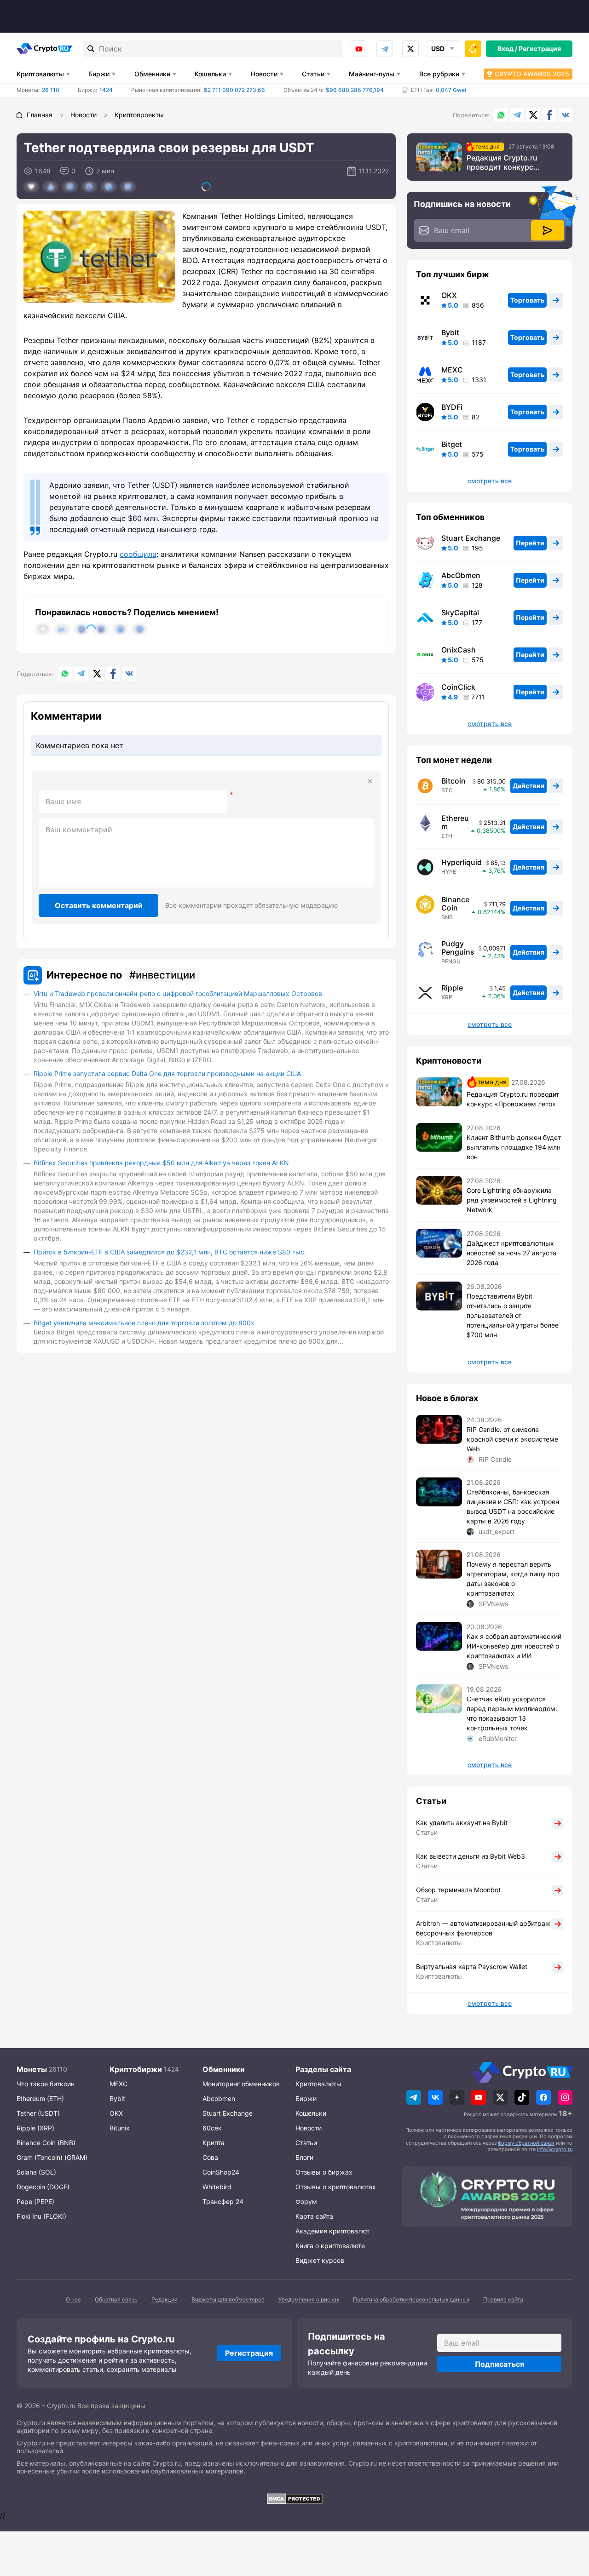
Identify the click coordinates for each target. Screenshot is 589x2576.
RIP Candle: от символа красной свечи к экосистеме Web (512, 1439)
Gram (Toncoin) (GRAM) (52, 2157)
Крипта (214, 2143)
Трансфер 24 (223, 2201)
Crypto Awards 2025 (532, 74)
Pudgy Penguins (458, 948)
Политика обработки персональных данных (411, 2299)
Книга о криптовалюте (330, 2246)
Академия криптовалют (332, 2231)
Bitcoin (453, 781)
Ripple (452, 988)
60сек (212, 2128)
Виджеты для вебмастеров (228, 2299)
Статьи (313, 74)
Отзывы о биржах (324, 2172)
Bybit (450, 332)
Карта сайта (314, 2216)
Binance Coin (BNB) (46, 2143)
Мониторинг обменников (241, 2084)
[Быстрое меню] (473, 49)
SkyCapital (460, 613)
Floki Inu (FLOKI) (41, 2216)
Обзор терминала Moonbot (458, 1890)
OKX (449, 295)
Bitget (452, 444)
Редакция (165, 2299)
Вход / (507, 49)
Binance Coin (455, 904)
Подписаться (499, 2364)
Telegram (385, 49)
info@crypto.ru (555, 2149)
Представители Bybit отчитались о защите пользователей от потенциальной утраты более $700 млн (513, 1315)
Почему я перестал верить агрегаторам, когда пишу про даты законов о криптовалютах (513, 1579)
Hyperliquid (462, 862)
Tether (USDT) (38, 2113)
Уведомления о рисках (309, 2299)
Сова (210, 2157)
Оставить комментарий (99, 905)
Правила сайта (503, 2299)
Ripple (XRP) (35, 2128)
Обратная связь (116, 2299)
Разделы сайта (323, 2069)
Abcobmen (219, 2098)
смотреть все (490, 481)
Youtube (359, 49)
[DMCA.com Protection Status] (294, 2499)
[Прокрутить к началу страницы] (568, 2519)
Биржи (99, 74)
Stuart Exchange (471, 538)
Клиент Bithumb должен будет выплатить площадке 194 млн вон (514, 1147)
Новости (264, 74)
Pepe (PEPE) (35, 2201)
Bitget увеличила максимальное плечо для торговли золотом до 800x (144, 1323)
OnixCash (459, 650)
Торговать (527, 300)
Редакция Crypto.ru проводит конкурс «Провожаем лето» (502, 162)
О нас (73, 2299)
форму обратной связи (526, 2143)
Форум (306, 2201)
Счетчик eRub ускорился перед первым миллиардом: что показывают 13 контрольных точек (512, 1713)
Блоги (304, 2157)
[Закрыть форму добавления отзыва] (370, 781)
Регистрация (540, 49)
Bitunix (120, 2128)
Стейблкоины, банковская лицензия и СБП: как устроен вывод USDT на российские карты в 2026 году (513, 1506)
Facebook (549, 115)
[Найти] (91, 49)
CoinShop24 (221, 2172)
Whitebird (217, 2187)
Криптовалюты (40, 74)
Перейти (530, 543)
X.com (533, 115)
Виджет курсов (320, 2260)
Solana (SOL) (36, 2172)
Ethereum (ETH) (40, 2098)
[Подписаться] (548, 230)
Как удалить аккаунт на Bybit (462, 1823)
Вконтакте (566, 115)
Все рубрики (439, 74)
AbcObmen (461, 575)
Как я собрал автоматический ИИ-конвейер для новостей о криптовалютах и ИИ (514, 1646)
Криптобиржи (136, 2069)
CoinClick (458, 687)
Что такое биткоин (46, 2084)
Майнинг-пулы (372, 74)
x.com (410, 49)
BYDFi (452, 407)
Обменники (152, 74)
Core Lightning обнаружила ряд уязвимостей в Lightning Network (512, 1200)
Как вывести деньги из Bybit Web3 (471, 1856)
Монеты (32, 2069)
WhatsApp (501, 115)
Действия (528, 786)
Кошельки (210, 74)
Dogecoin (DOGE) (43, 2187)
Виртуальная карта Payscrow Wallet (472, 1966)
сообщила (138, 554)
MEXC (452, 370)
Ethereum (455, 822)
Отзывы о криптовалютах (336, 2187)
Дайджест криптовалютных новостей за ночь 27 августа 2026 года (511, 1253)
